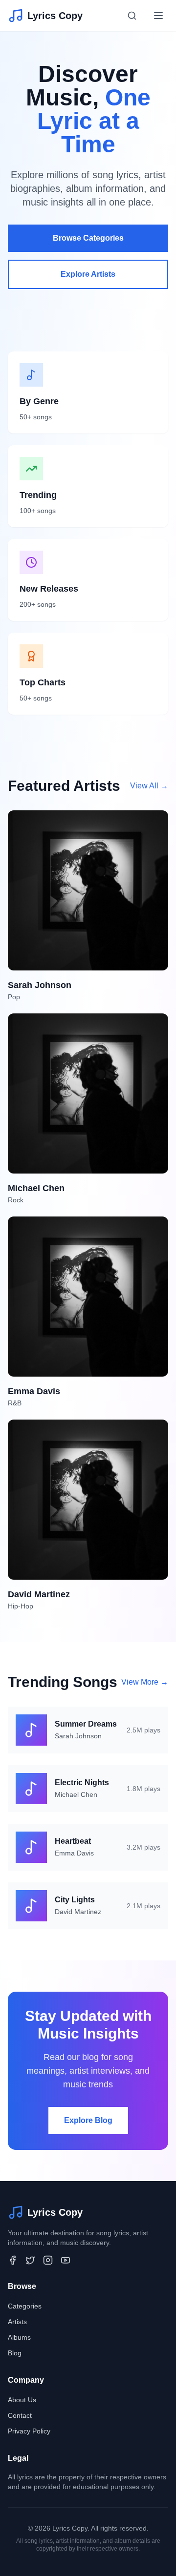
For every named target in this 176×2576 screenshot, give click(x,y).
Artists (17, 2322)
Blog (15, 2353)
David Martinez (78, 1912)
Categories (25, 2306)
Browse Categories (88, 238)
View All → (149, 786)
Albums (19, 2337)
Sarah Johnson (78, 1736)
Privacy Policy (29, 2431)
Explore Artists (88, 274)
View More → (145, 1682)
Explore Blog (88, 2120)
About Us (22, 2400)
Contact (20, 2415)
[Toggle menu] (158, 16)
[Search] (132, 16)
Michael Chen (76, 1794)
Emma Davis (74, 1853)
